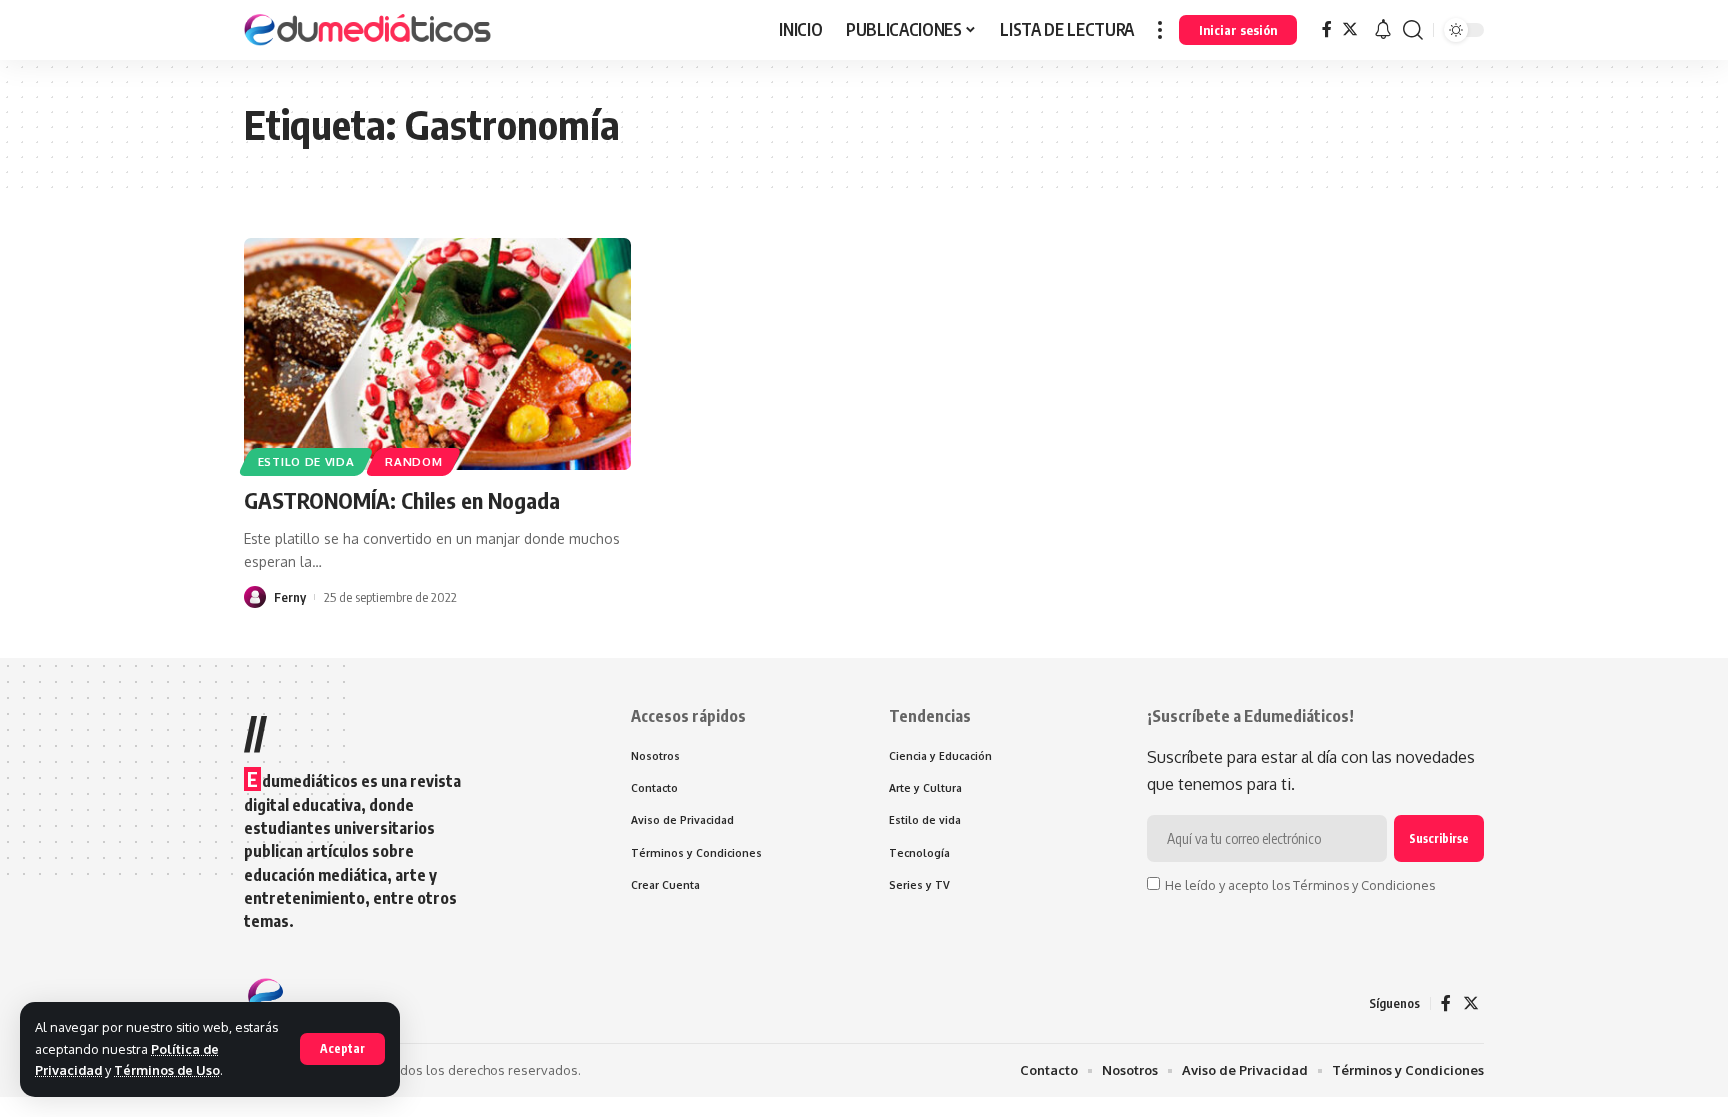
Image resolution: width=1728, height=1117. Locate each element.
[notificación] (1383, 30)
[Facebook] (1327, 29)
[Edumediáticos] (369, 30)
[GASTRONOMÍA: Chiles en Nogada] (437, 354)
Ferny (290, 597)
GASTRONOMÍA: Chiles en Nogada (402, 500)
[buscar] (1413, 30)
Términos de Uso (167, 1070)
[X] (1350, 29)
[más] (1160, 30)
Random (413, 461)
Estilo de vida (306, 461)
